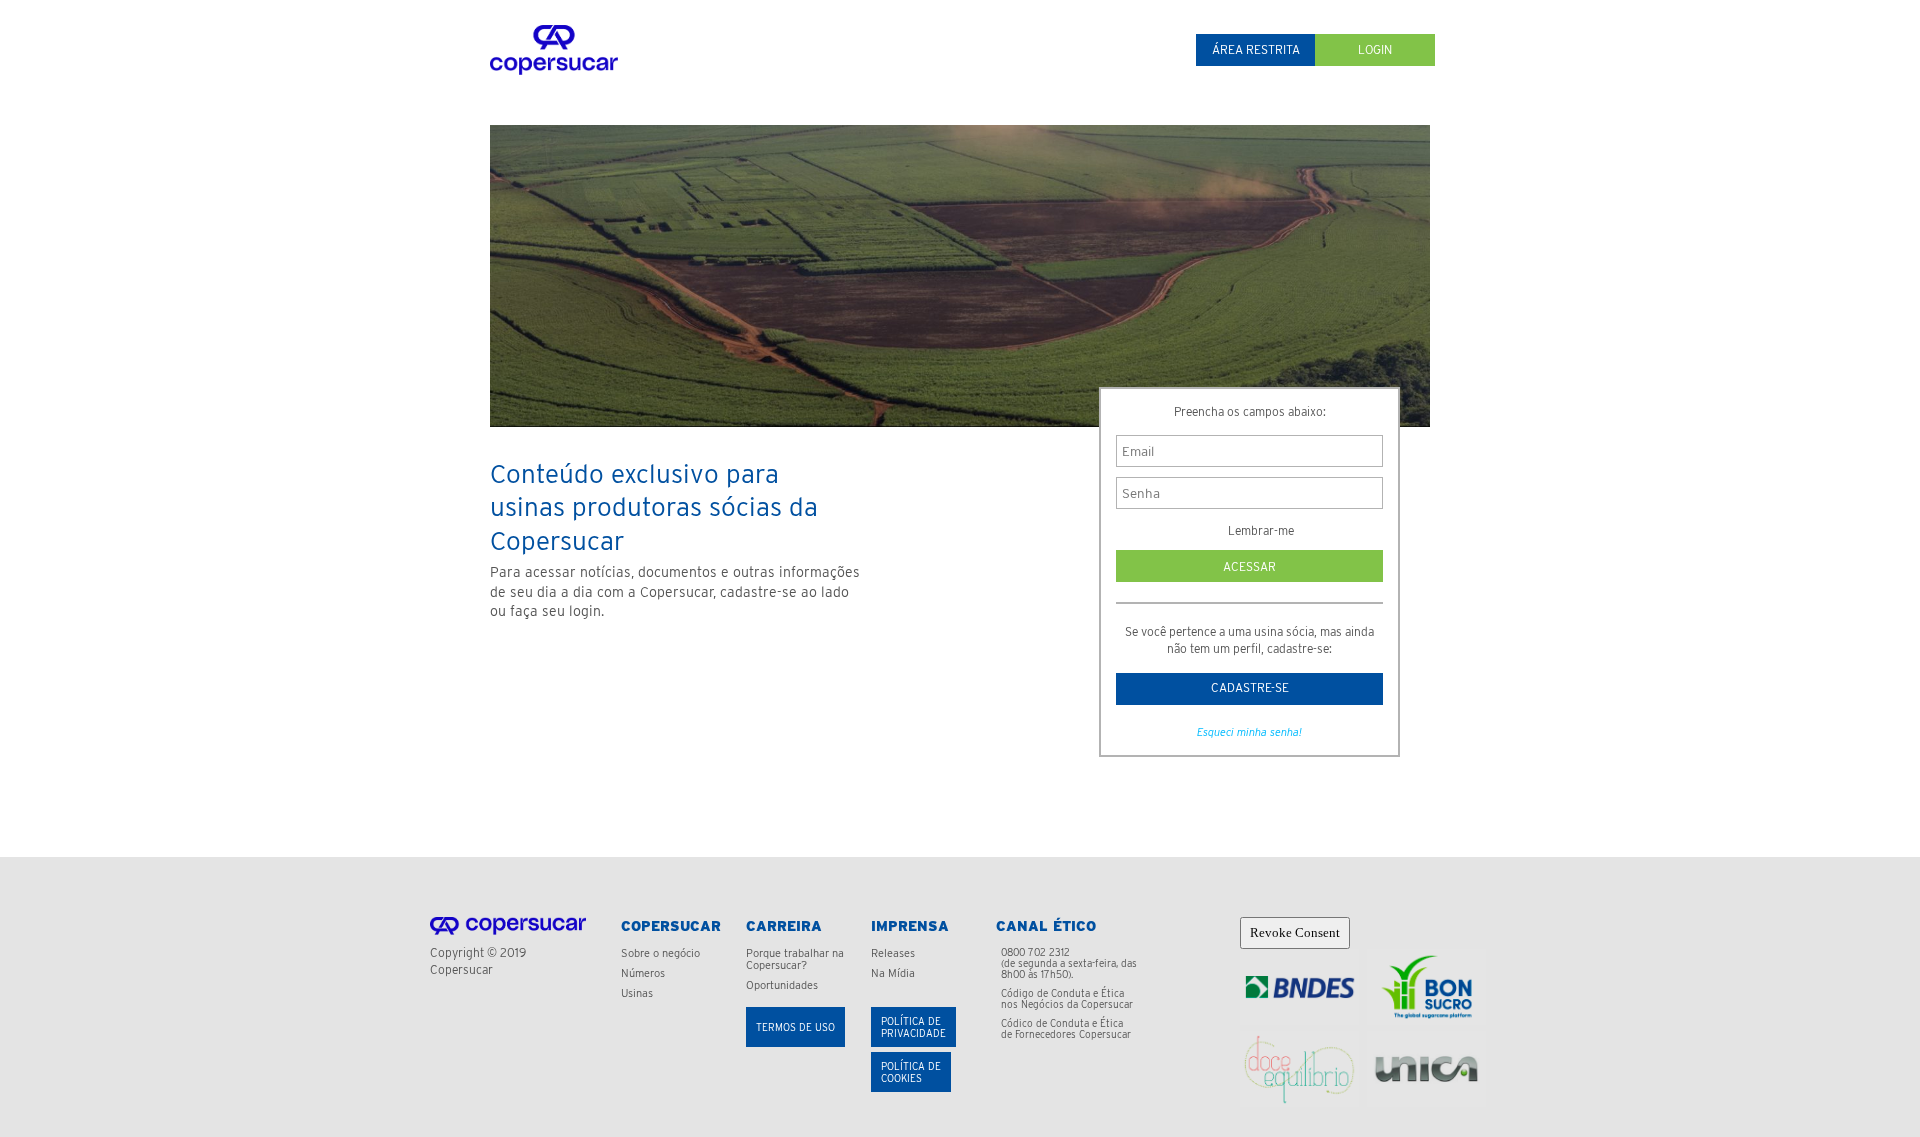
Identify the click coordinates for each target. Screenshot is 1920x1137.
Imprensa (910, 926)
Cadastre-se (1250, 687)
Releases (893, 953)
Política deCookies (911, 1072)
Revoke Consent (1295, 932)
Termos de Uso (795, 1027)
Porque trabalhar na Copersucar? (795, 959)
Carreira (784, 926)
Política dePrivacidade (913, 1027)
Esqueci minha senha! (1249, 732)
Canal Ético (1046, 926)
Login (1375, 49)
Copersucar (671, 926)
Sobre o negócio (660, 953)
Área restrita (1256, 49)
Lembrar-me (1259, 530)
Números (643, 973)
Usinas (637, 993)
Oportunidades (782, 985)
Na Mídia (893, 973)
